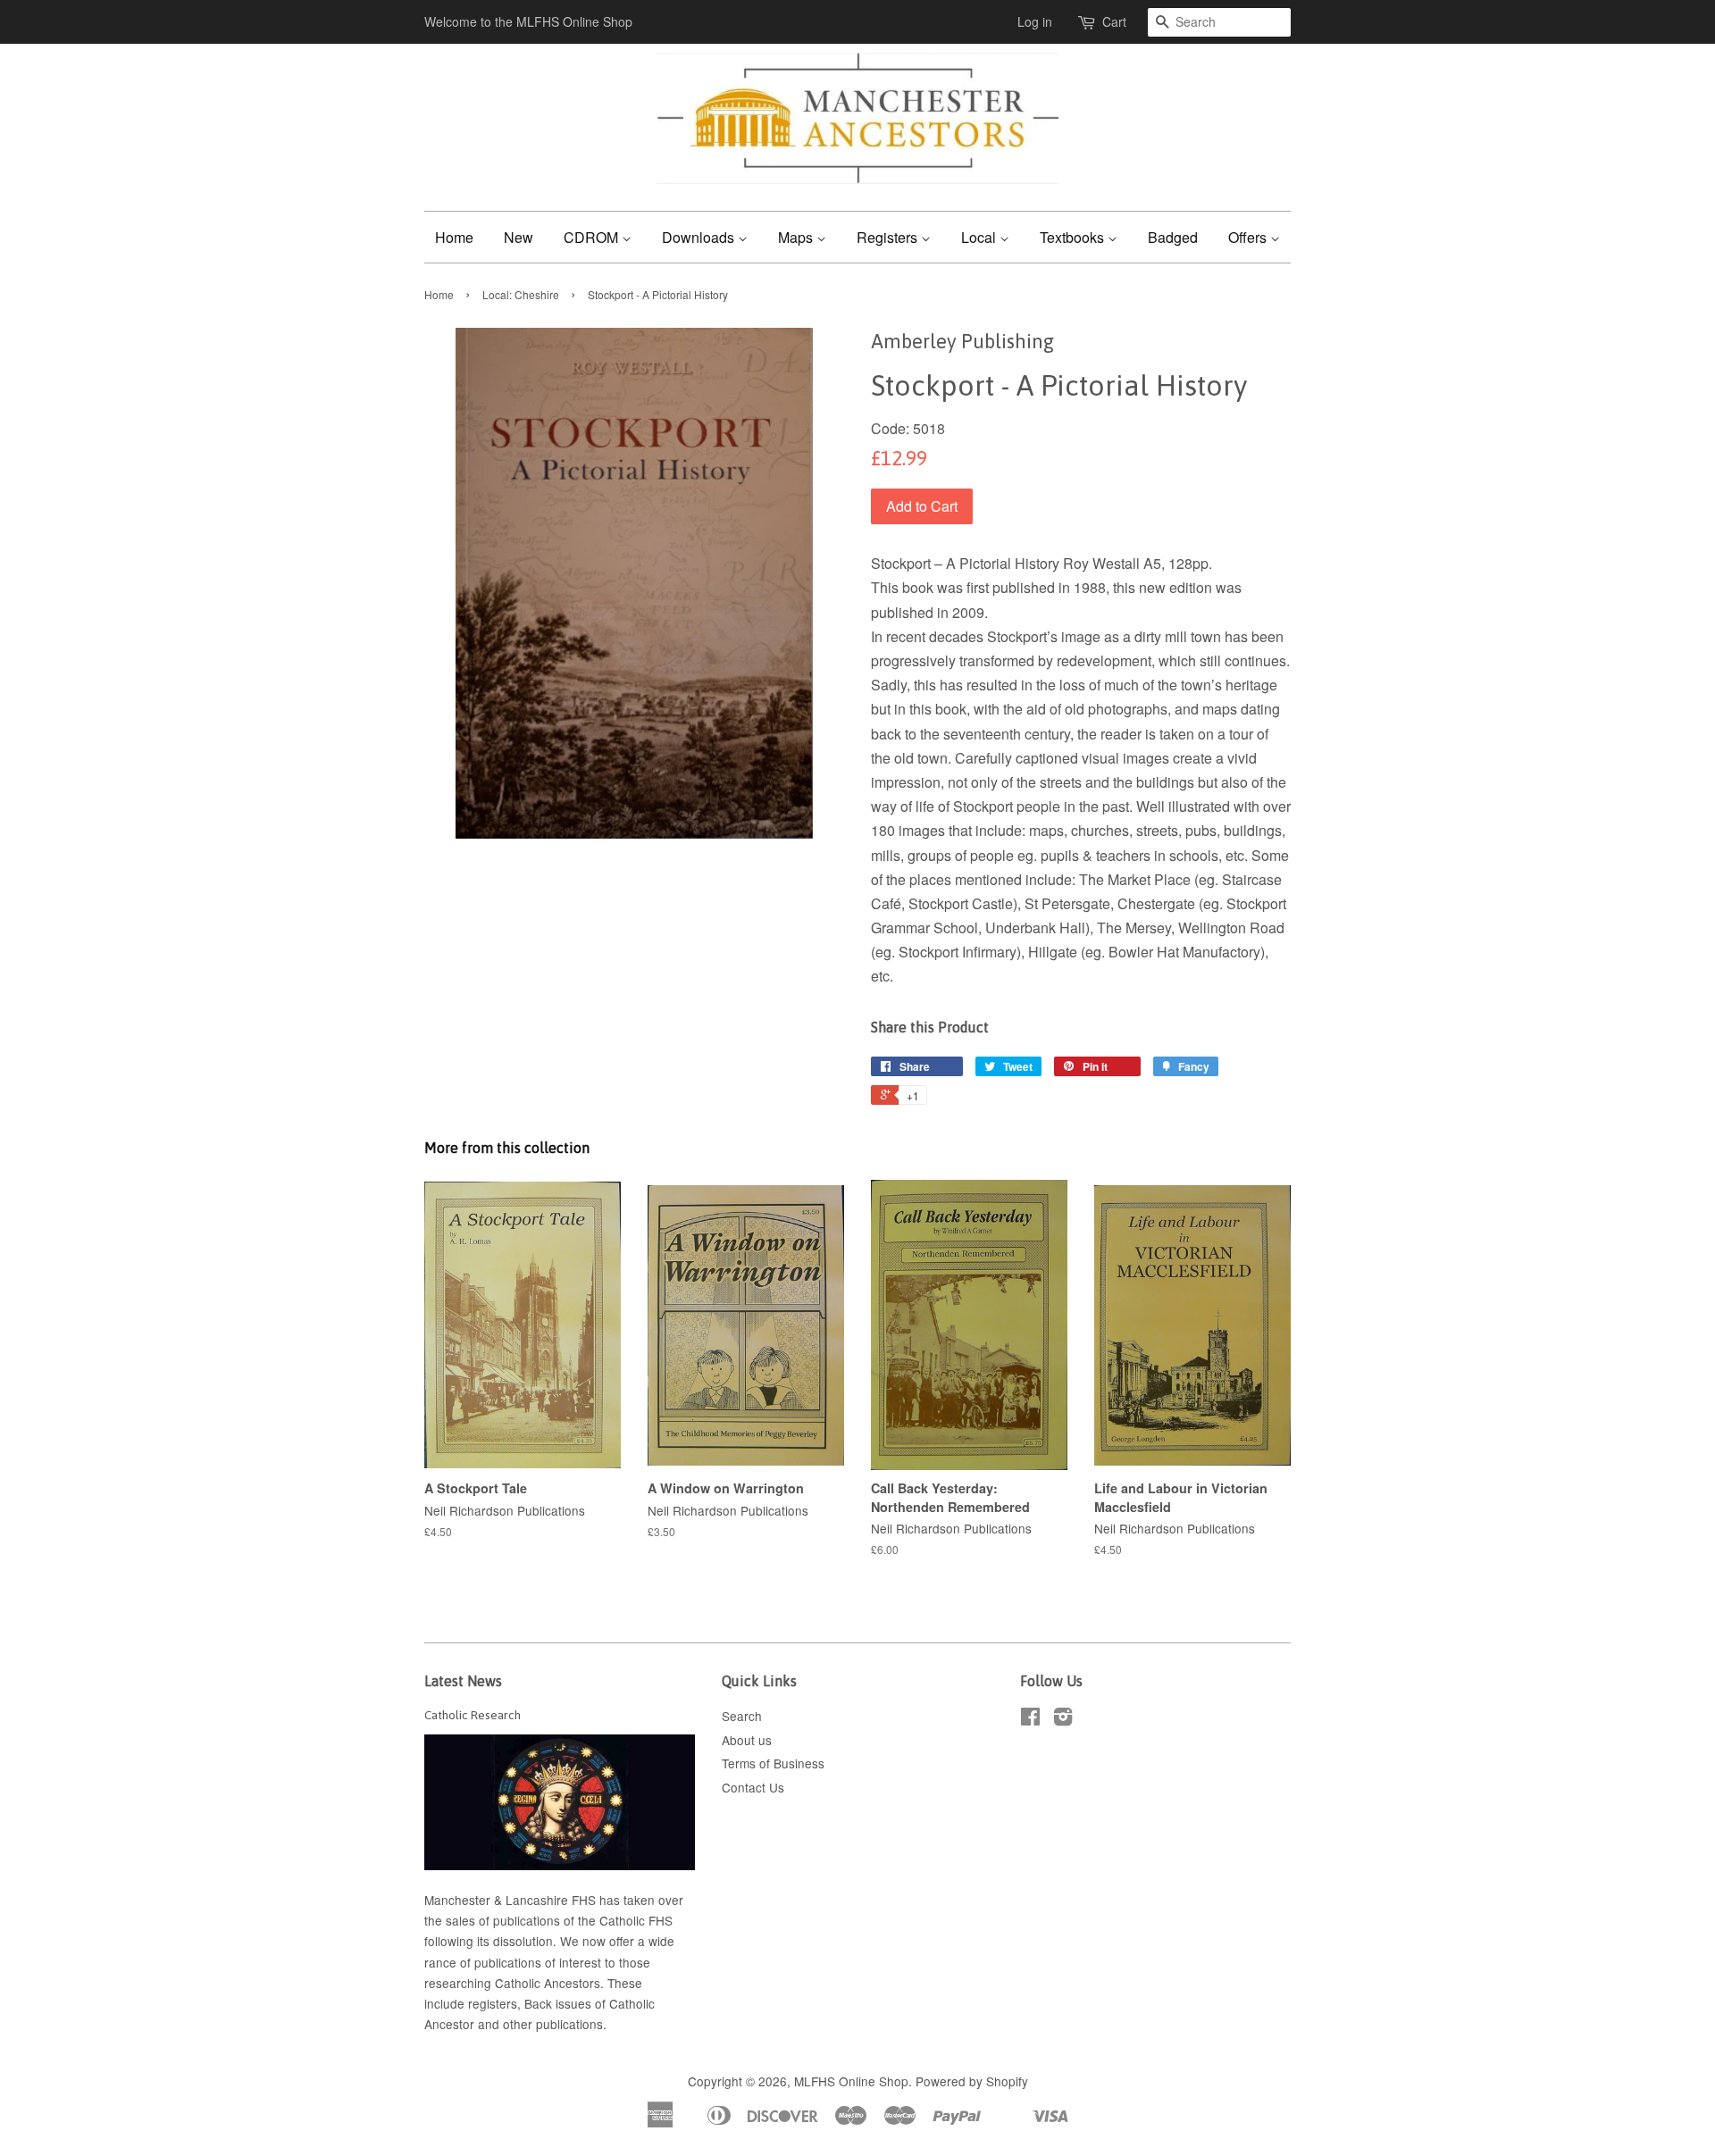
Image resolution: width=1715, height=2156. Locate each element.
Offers (1249, 237)
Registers (889, 237)
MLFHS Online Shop (851, 2081)
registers (493, 2003)
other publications (553, 2024)
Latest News (463, 1681)
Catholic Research (473, 1715)
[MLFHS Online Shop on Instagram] (1063, 1719)
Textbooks (1074, 237)
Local (980, 237)
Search (742, 1716)
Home (454, 237)
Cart (1114, 21)
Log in (1035, 21)
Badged (1173, 237)
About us (747, 1740)
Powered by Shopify (972, 2081)
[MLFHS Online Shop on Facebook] (1030, 1719)
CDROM (593, 237)
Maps (797, 237)
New (519, 237)
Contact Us (753, 1787)
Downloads (700, 237)
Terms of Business (773, 1763)
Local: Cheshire (521, 294)
